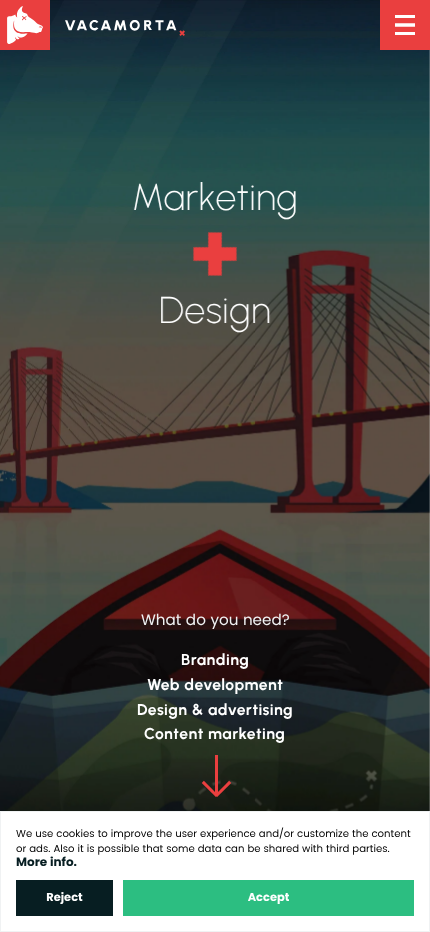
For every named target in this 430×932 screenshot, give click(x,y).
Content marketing (214, 733)
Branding (215, 659)
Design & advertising (215, 709)
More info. (46, 862)
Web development (215, 684)
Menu (405, 25)
